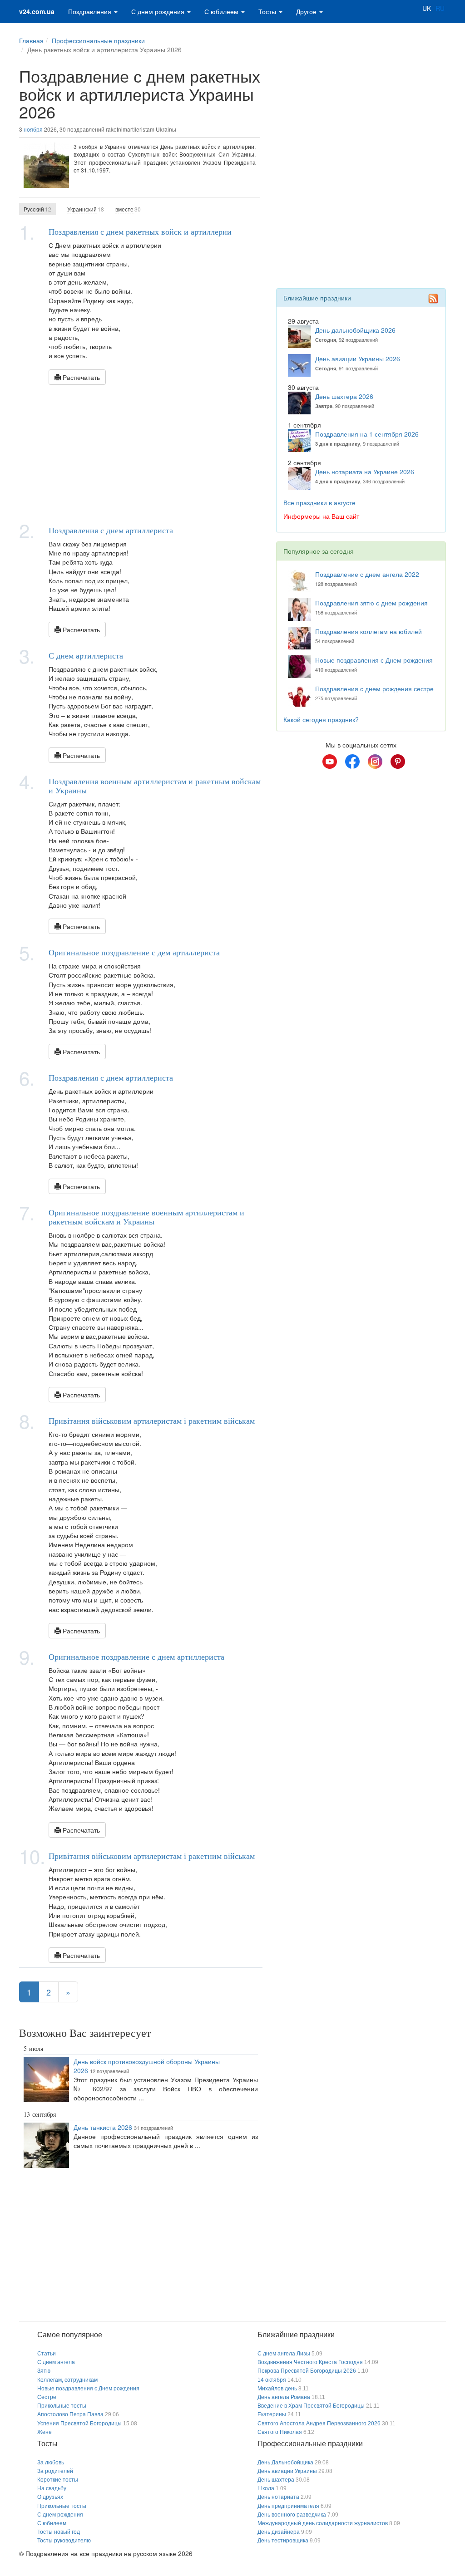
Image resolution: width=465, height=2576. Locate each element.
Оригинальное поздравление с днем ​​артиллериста (136, 1657)
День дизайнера (279, 2532)
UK (427, 8)
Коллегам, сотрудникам (67, 2380)
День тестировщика (283, 2541)
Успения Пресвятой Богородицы (79, 2424)
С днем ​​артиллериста (86, 655)
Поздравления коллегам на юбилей (369, 631)
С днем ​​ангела (56, 2362)
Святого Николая (280, 2432)
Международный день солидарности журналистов (323, 2523)
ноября (33, 129)
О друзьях (50, 2497)
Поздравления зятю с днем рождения (371, 603)
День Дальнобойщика (285, 2463)
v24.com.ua (37, 11)
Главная (31, 40)
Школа (266, 2488)
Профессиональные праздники (98, 40)
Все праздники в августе (319, 502)
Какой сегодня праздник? (321, 719)
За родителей (55, 2471)
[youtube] (330, 762)
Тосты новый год (59, 2532)
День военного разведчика (292, 2515)
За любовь (51, 2463)
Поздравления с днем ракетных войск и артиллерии (140, 231)
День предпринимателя (288, 2506)
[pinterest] (398, 762)
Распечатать (80, 377)
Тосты (268, 11)
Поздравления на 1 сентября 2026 (367, 434)
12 (37, 209)
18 (86, 209)
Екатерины (272, 2414)
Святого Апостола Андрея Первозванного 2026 (319, 2424)
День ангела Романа (284, 2397)
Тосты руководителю (64, 2541)
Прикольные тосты (62, 2406)
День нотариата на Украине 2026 (365, 472)
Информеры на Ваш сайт (321, 516)
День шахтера (276, 2480)
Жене (45, 2432)
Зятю (44, 2371)
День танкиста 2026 (103, 2127)
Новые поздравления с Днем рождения (374, 660)
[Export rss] (433, 299)
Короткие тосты (58, 2480)
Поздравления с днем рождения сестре (374, 688)
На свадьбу (52, 2488)
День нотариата (278, 2497)
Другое (307, 11)
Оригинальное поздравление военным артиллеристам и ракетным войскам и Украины (146, 1217)
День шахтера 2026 (344, 396)
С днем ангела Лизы (284, 2354)
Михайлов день (277, 2389)
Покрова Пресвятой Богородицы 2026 (307, 2371)
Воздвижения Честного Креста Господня (310, 2362)
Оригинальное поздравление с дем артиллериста (134, 952)
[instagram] (375, 762)
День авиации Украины (287, 2471)
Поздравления (91, 11)
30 (128, 209)
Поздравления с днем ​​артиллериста (111, 530)
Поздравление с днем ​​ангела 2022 (367, 574)
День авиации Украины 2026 (358, 359)
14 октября (272, 2380)
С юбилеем (222, 11)
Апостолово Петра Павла (70, 2414)
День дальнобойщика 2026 (355, 330)
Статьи (47, 2354)
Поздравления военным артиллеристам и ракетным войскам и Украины (155, 786)
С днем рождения (159, 11)
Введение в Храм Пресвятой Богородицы (311, 2406)
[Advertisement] (141, 453)
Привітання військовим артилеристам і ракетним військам (152, 1421)
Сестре (47, 2397)
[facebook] (352, 762)
